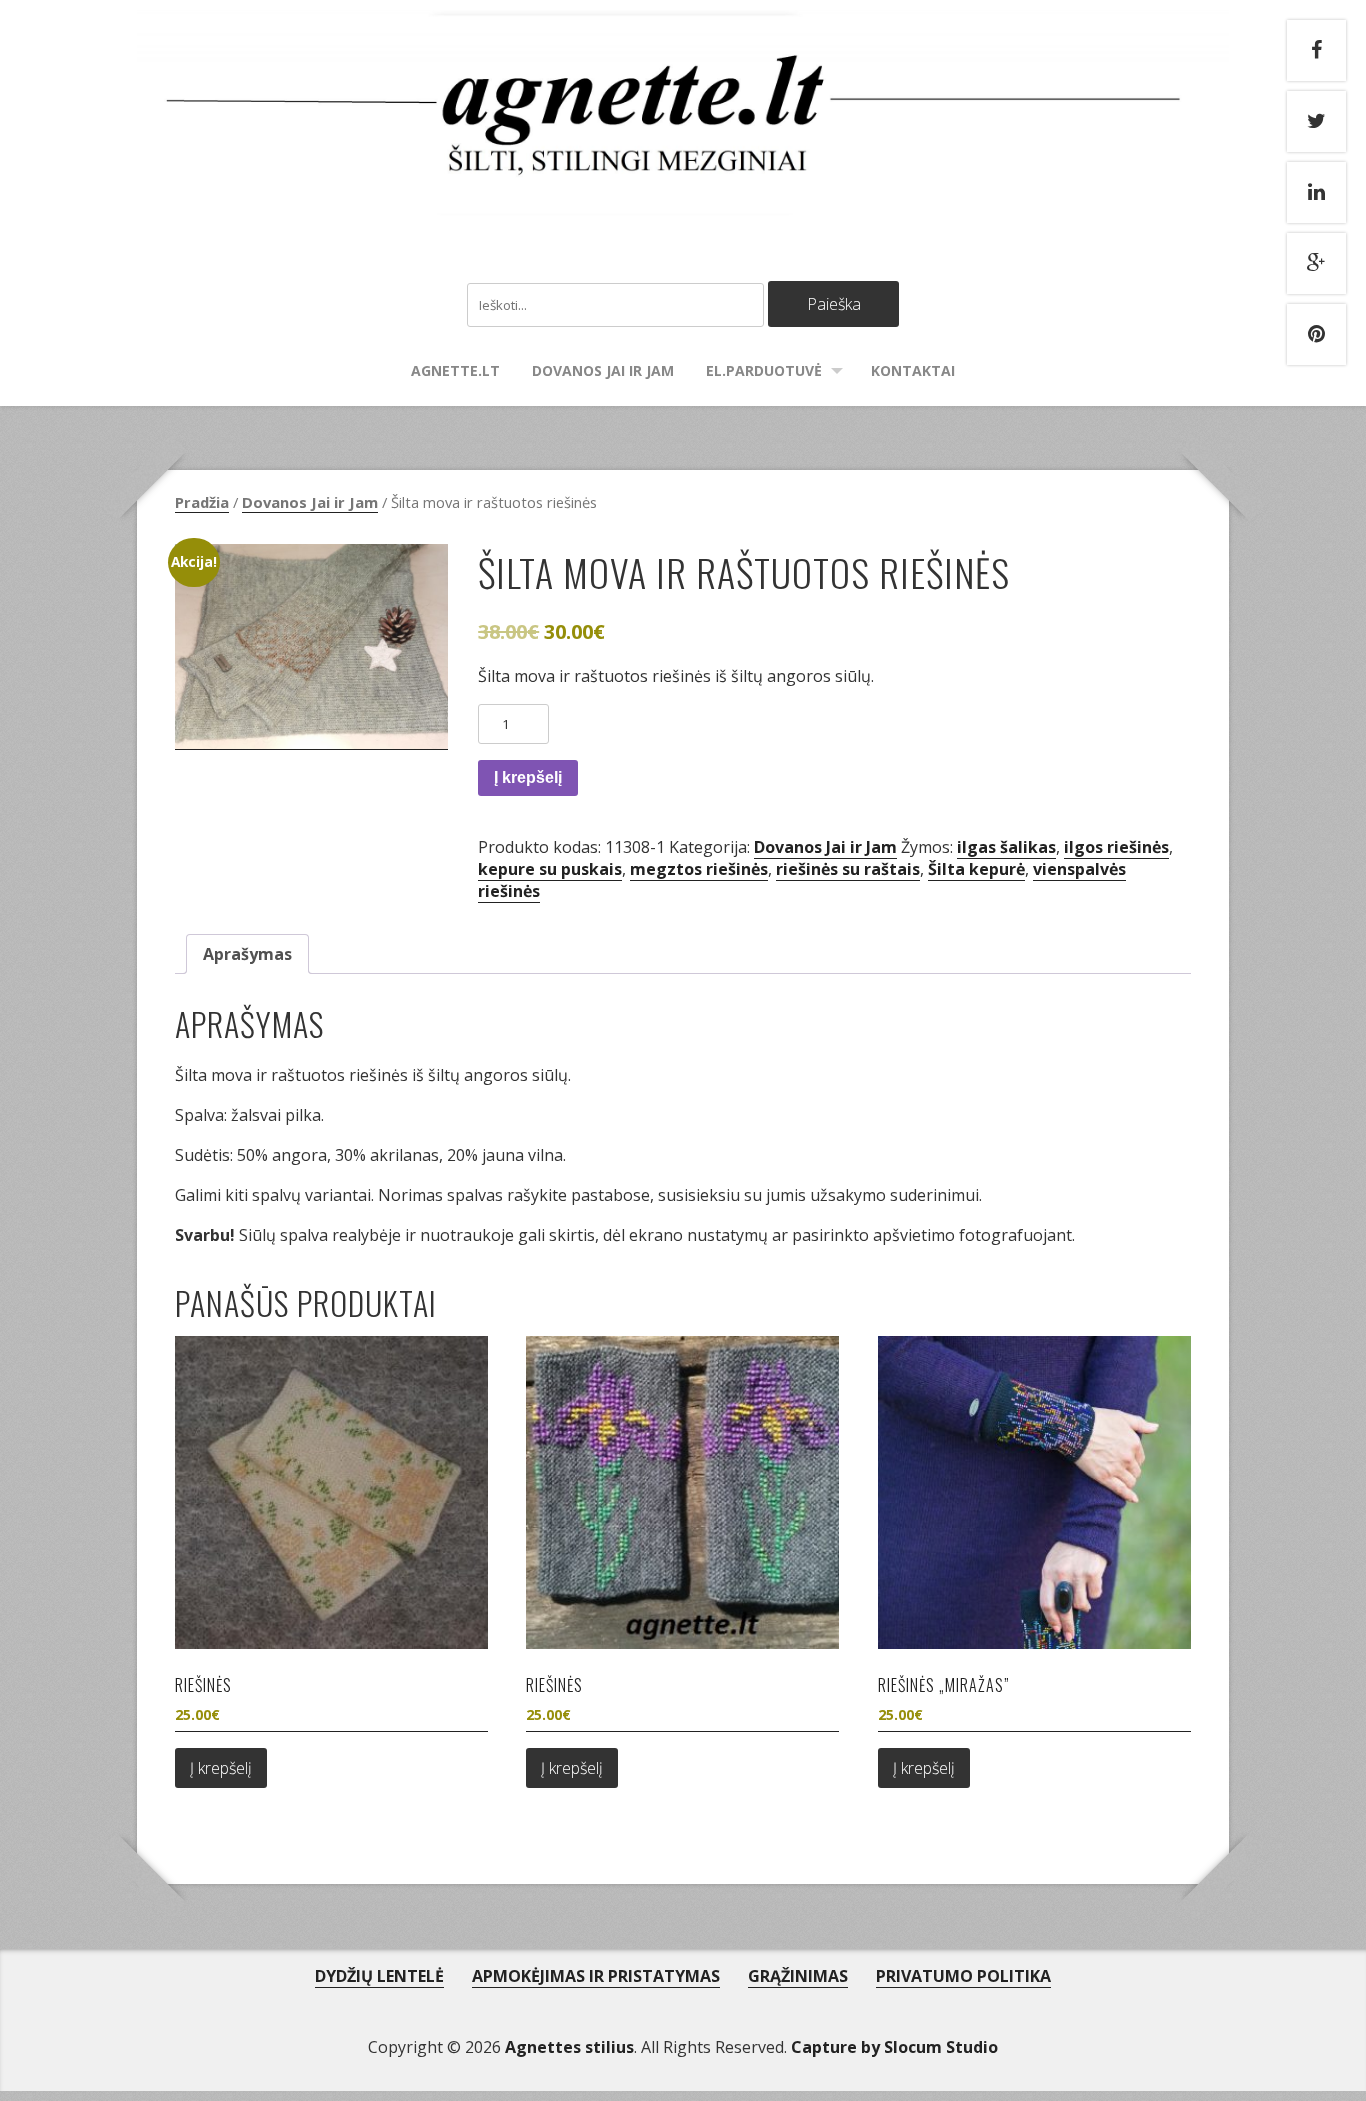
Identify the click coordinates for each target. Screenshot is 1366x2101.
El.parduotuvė (764, 370)
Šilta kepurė (976, 869)
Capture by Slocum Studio (894, 2047)
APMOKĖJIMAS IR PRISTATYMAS (596, 1976)
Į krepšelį (528, 777)
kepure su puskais (550, 869)
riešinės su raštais (848, 869)
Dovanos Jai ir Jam (603, 370)
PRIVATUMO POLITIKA (963, 1976)
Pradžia (202, 502)
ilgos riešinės (1116, 847)
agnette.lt (455, 370)
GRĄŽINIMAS (798, 1976)
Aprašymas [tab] (247, 954)
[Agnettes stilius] (683, 195)
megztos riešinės (699, 869)
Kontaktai (913, 370)
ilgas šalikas (1006, 847)
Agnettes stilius (569, 2047)
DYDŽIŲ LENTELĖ (379, 1976)
